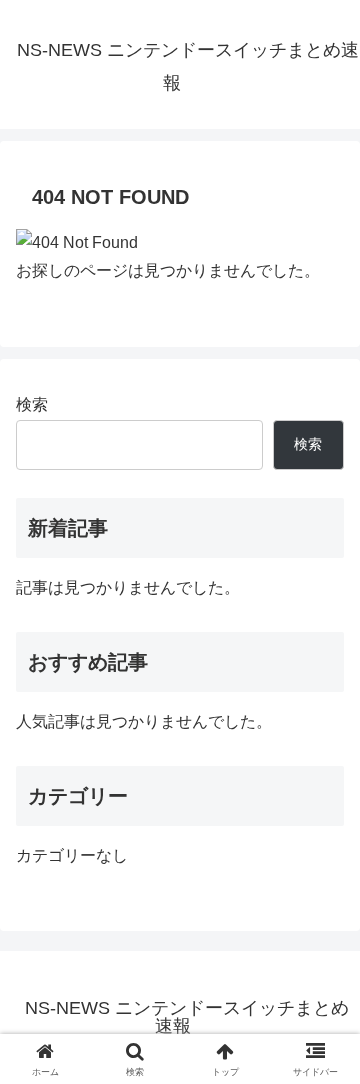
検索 (32, 404)
